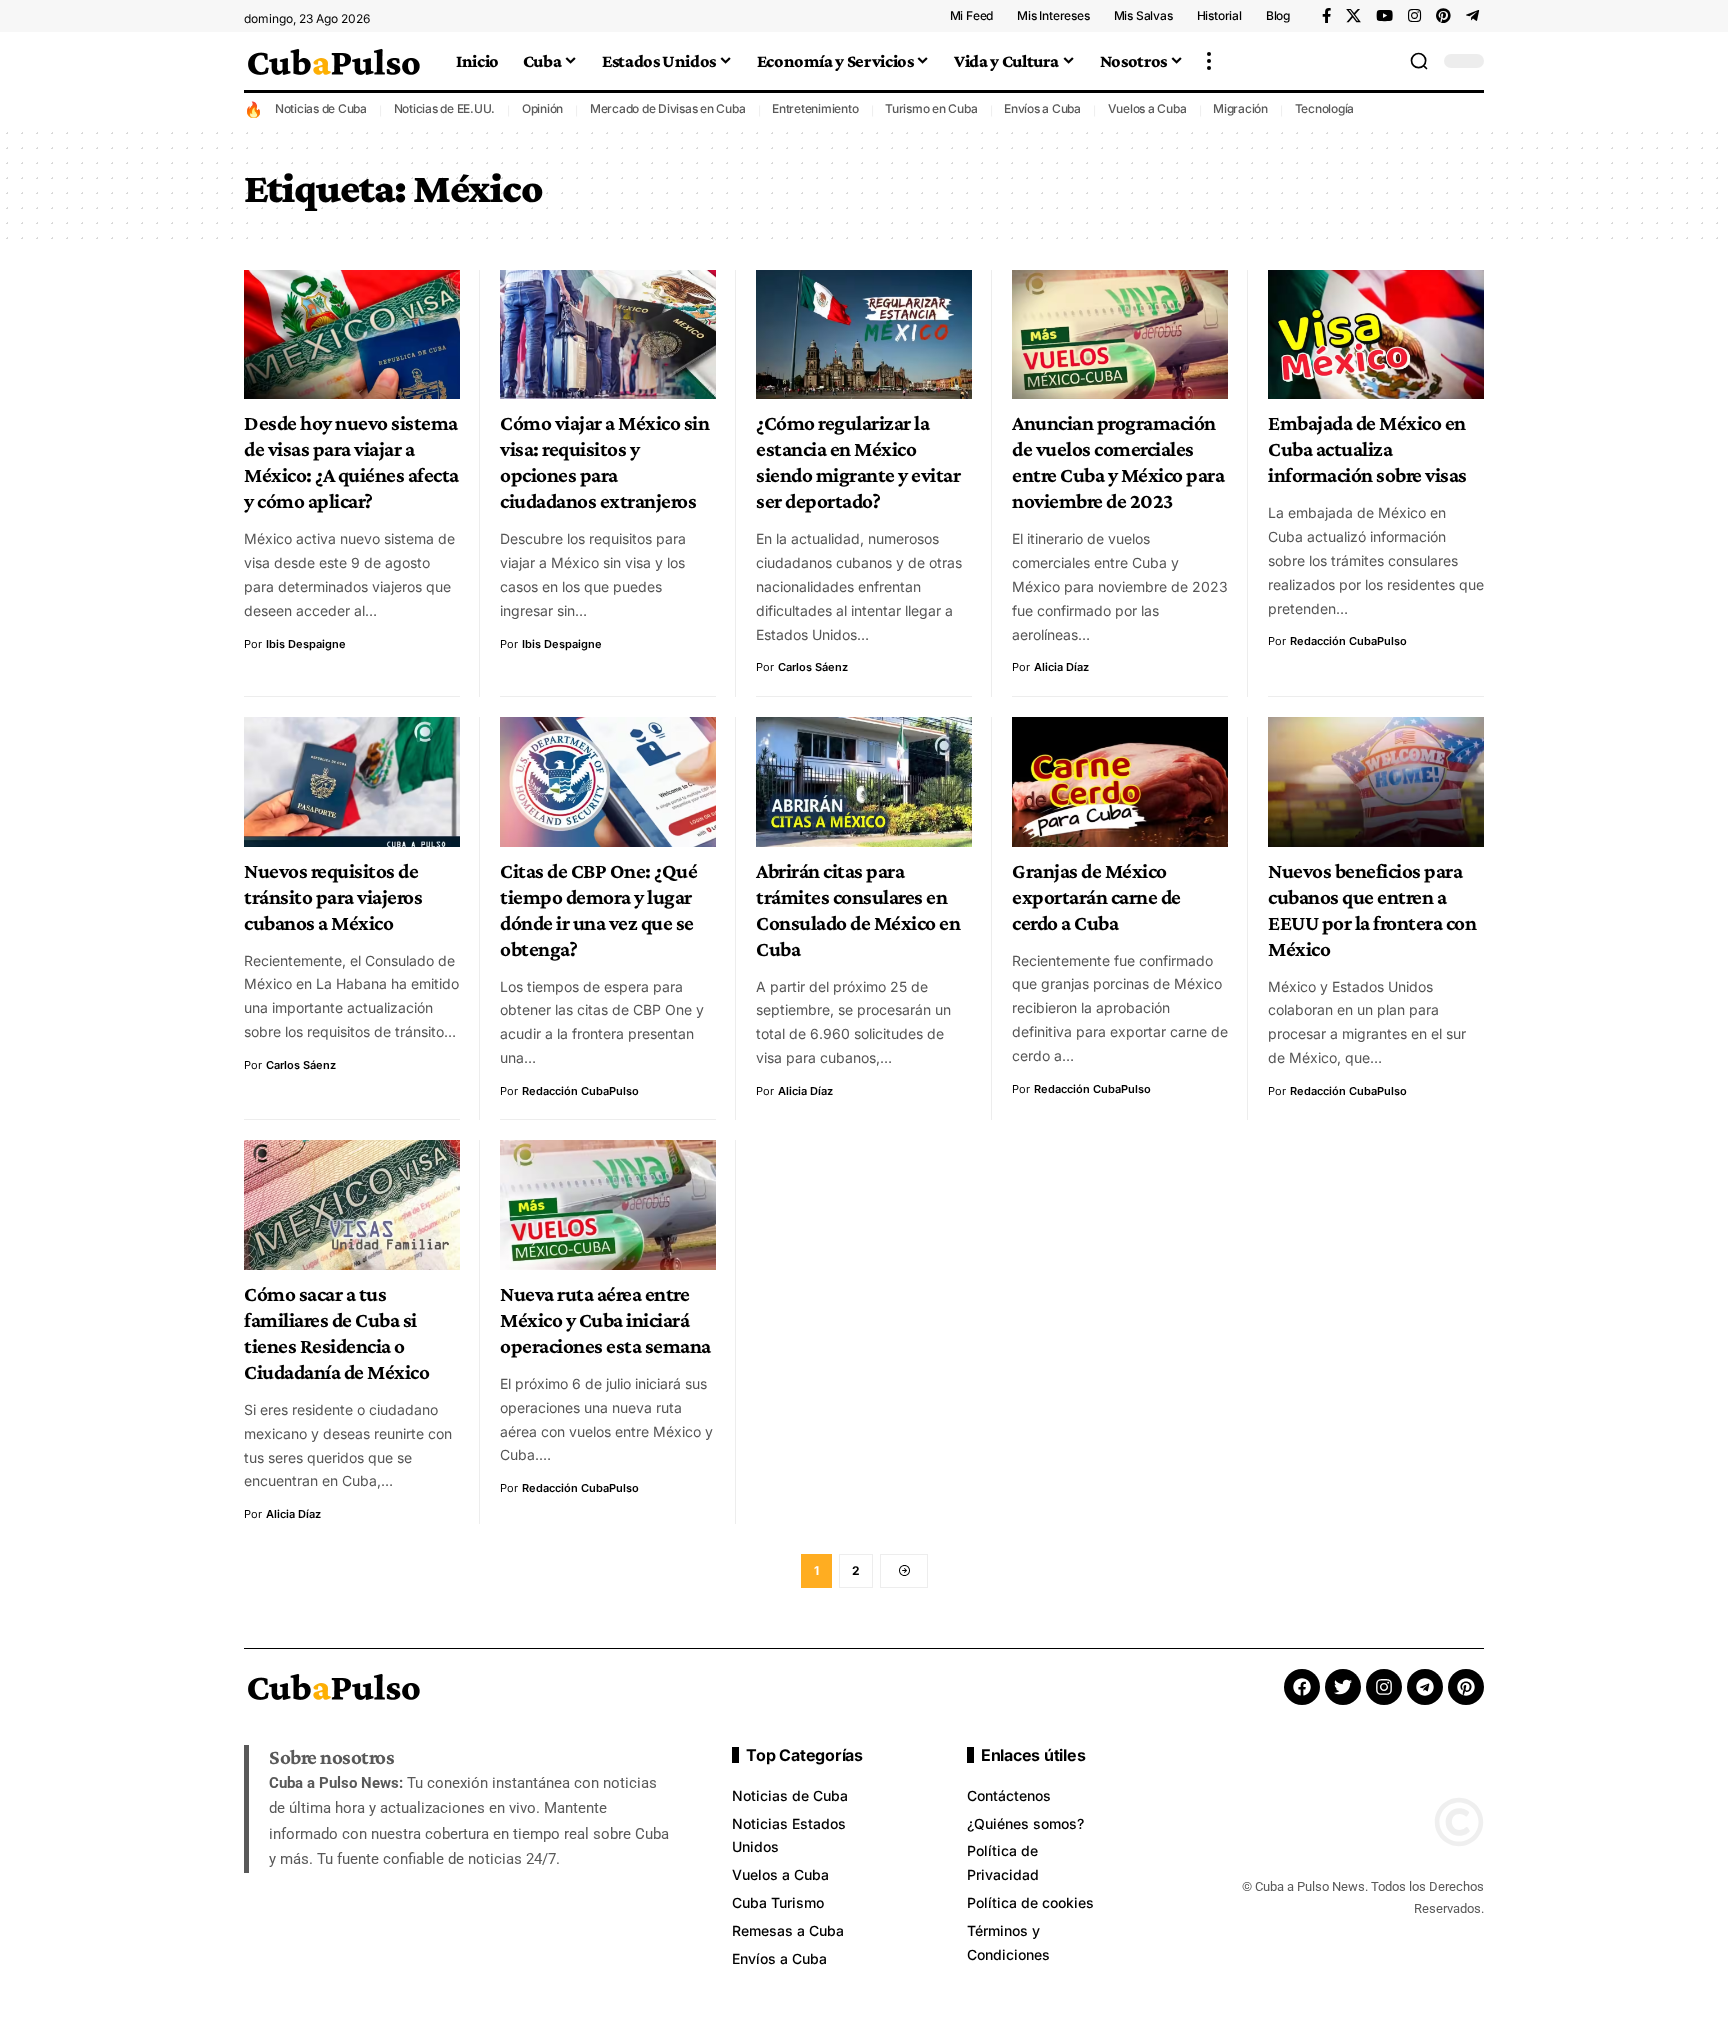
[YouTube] (1384, 16)
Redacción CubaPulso (1348, 641)
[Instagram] (1414, 16)
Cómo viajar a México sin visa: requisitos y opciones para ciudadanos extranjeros (604, 462)
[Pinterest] (1443, 16)
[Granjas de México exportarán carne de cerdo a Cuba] (1120, 782)
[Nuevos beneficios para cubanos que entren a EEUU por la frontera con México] (1376, 782)
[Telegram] (1472, 16)
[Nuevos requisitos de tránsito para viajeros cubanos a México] (352, 782)
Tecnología (1325, 108)
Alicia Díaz (1061, 667)
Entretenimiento (815, 108)
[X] (1353, 16)
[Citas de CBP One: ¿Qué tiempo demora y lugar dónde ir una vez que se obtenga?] (608, 782)
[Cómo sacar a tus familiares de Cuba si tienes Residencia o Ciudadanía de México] (352, 1205)
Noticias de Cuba (321, 108)
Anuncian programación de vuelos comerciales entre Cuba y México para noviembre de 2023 (1118, 462)
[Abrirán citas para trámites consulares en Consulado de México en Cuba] (864, 782)
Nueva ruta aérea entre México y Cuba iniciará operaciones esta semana (605, 1320)
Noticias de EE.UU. (445, 108)
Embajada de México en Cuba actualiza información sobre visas (1367, 449)
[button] (1209, 61)
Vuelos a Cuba (1147, 108)
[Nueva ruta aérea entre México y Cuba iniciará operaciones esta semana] (608, 1205)
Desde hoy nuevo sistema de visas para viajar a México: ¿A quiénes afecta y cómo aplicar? (351, 462)
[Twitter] (1343, 1687)
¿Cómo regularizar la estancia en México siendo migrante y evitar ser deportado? (858, 462)
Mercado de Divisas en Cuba (668, 108)
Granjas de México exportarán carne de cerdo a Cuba (1096, 897)
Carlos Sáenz (813, 667)
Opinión (542, 108)
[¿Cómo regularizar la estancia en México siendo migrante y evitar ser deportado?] (864, 335)
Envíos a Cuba (1042, 108)
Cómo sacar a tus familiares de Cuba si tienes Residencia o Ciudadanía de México (336, 1333)
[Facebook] (1326, 16)
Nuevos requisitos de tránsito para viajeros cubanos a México (333, 897)
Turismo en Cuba (931, 108)
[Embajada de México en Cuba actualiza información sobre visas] (1376, 335)
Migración (1240, 108)
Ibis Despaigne (306, 644)
